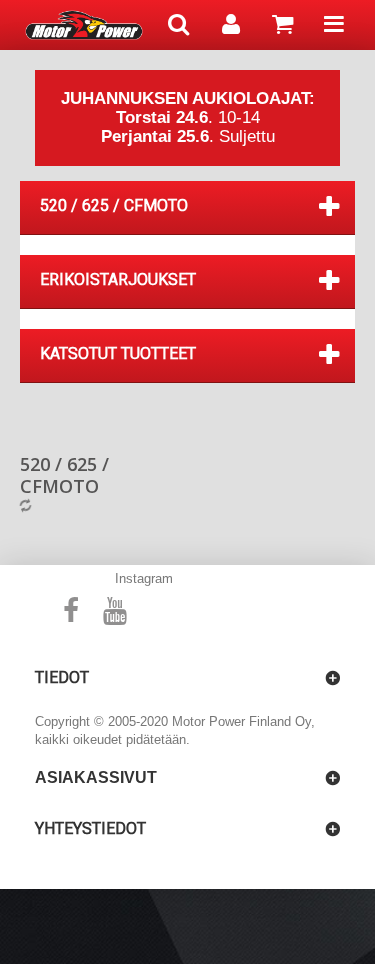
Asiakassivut (96, 777)
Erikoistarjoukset (118, 279)
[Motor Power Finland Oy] (84, 25)
